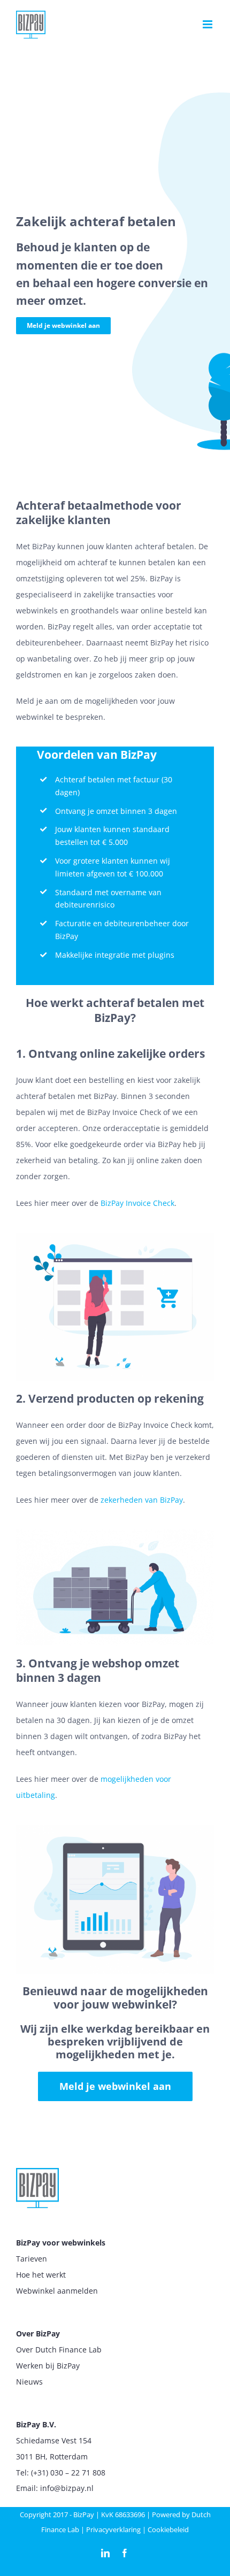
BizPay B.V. (36, 2424)
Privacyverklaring (113, 2529)
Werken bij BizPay (48, 2366)
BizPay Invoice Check (137, 1203)
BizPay (84, 2515)
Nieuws (29, 2382)
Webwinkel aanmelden (57, 2291)
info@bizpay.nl (67, 2488)
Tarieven (32, 2259)
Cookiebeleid (168, 2529)
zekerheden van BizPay (142, 1500)
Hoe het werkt (41, 2275)
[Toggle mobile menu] (208, 24)
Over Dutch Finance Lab (59, 2350)
